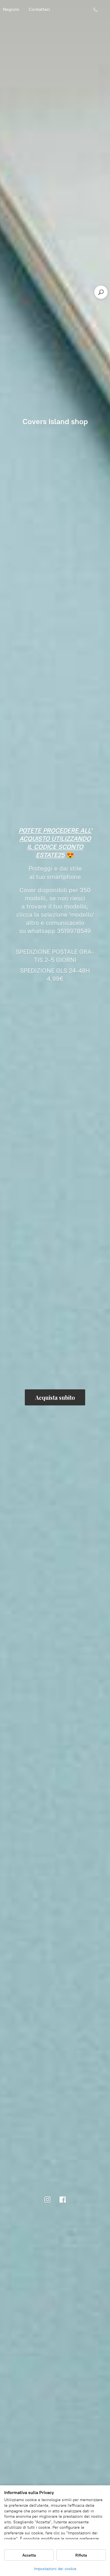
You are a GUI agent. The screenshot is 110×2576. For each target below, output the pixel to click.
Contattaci (39, 9)
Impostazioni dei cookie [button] (55, 2569)
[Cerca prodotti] (101, 292)
